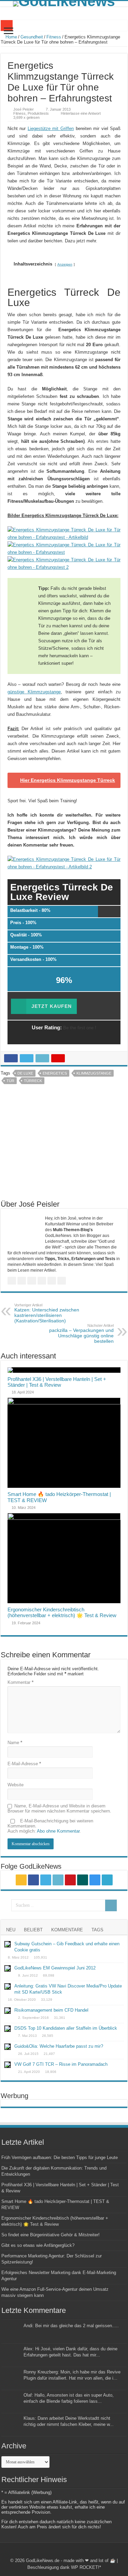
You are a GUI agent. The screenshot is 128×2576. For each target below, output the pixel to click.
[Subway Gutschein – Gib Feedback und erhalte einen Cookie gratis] (8, 1944)
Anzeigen (65, 264)
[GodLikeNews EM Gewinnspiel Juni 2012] (8, 1968)
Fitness (54, 37)
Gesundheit (32, 37)
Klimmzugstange (94, 1073)
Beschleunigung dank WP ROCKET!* (64, 2567)
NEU (11, 1930)
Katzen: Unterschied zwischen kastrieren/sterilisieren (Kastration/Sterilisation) (47, 1313)
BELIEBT (33, 1930)
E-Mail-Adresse (24, 1764)
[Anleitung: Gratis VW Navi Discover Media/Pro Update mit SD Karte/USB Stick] (8, 1986)
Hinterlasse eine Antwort (81, 113)
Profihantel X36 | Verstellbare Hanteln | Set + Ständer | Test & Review (57, 1382)
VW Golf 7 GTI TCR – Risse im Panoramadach (61, 2064)
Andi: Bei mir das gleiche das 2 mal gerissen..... (71, 2326)
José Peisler (24, 109)
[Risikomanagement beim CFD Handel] (8, 2011)
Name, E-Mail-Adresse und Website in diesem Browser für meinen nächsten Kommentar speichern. (59, 1808)
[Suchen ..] (111, 1905)
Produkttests (38, 113)
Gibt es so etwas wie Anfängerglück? (38, 2245)
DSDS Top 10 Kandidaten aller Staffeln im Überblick (66, 2028)
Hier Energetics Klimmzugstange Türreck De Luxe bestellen (68, 783)
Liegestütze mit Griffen (51, 128)
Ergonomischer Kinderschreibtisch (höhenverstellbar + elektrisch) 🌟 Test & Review (62, 1612)
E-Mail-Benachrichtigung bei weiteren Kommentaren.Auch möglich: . (50, 1826)
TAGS (97, 1930)
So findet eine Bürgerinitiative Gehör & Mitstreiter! (51, 2235)
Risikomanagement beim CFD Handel (51, 2010)
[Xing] (83, 1880)
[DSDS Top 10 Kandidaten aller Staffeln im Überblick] (8, 2029)
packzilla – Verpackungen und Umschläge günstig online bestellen (81, 1334)
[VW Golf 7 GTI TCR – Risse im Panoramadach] (8, 2065)
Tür (10, 1081)
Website (16, 1785)
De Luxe (25, 1073)
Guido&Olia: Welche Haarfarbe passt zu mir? (59, 2046)
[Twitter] (46, 1880)
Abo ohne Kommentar (58, 1831)
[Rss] (21, 1880)
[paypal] (107, 1880)
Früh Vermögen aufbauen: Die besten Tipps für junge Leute (60, 2158)
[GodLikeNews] (64, 4)
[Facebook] (33, 1880)
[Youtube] (70, 1880)
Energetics (55, 1073)
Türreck (33, 1081)
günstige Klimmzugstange (34, 692)
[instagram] (95, 1880)
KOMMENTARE (67, 1930)
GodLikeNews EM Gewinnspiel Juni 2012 (55, 1968)
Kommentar (20, 1682)
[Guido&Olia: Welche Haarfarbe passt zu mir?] (8, 2047)
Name (15, 1743)
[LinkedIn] (58, 1880)
